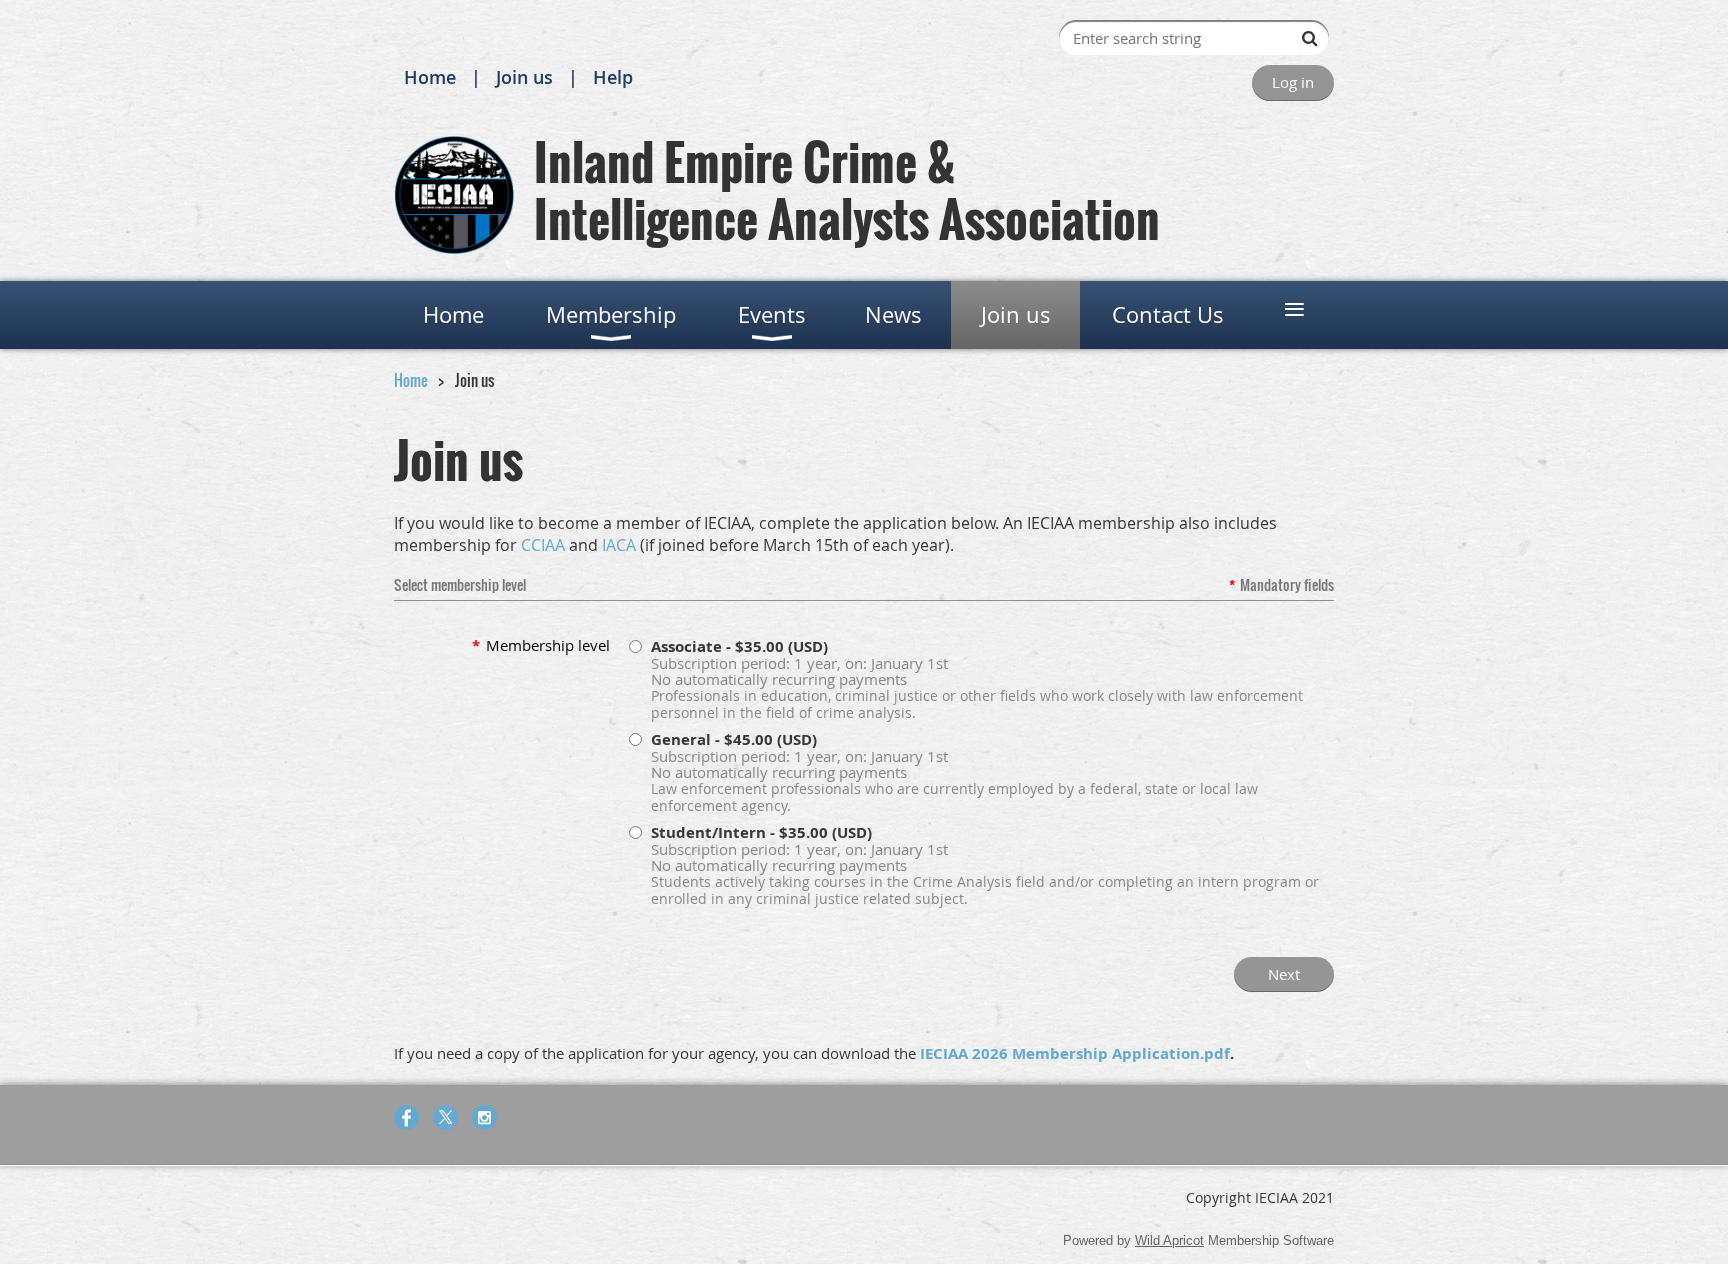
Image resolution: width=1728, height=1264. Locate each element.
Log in (1293, 82)
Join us (524, 77)
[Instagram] (484, 1117)
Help (613, 77)
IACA (619, 545)
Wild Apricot (1169, 1240)
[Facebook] (406, 1117)
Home (430, 77)
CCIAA (543, 545)
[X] (445, 1117)
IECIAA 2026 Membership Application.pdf (1075, 1053)
